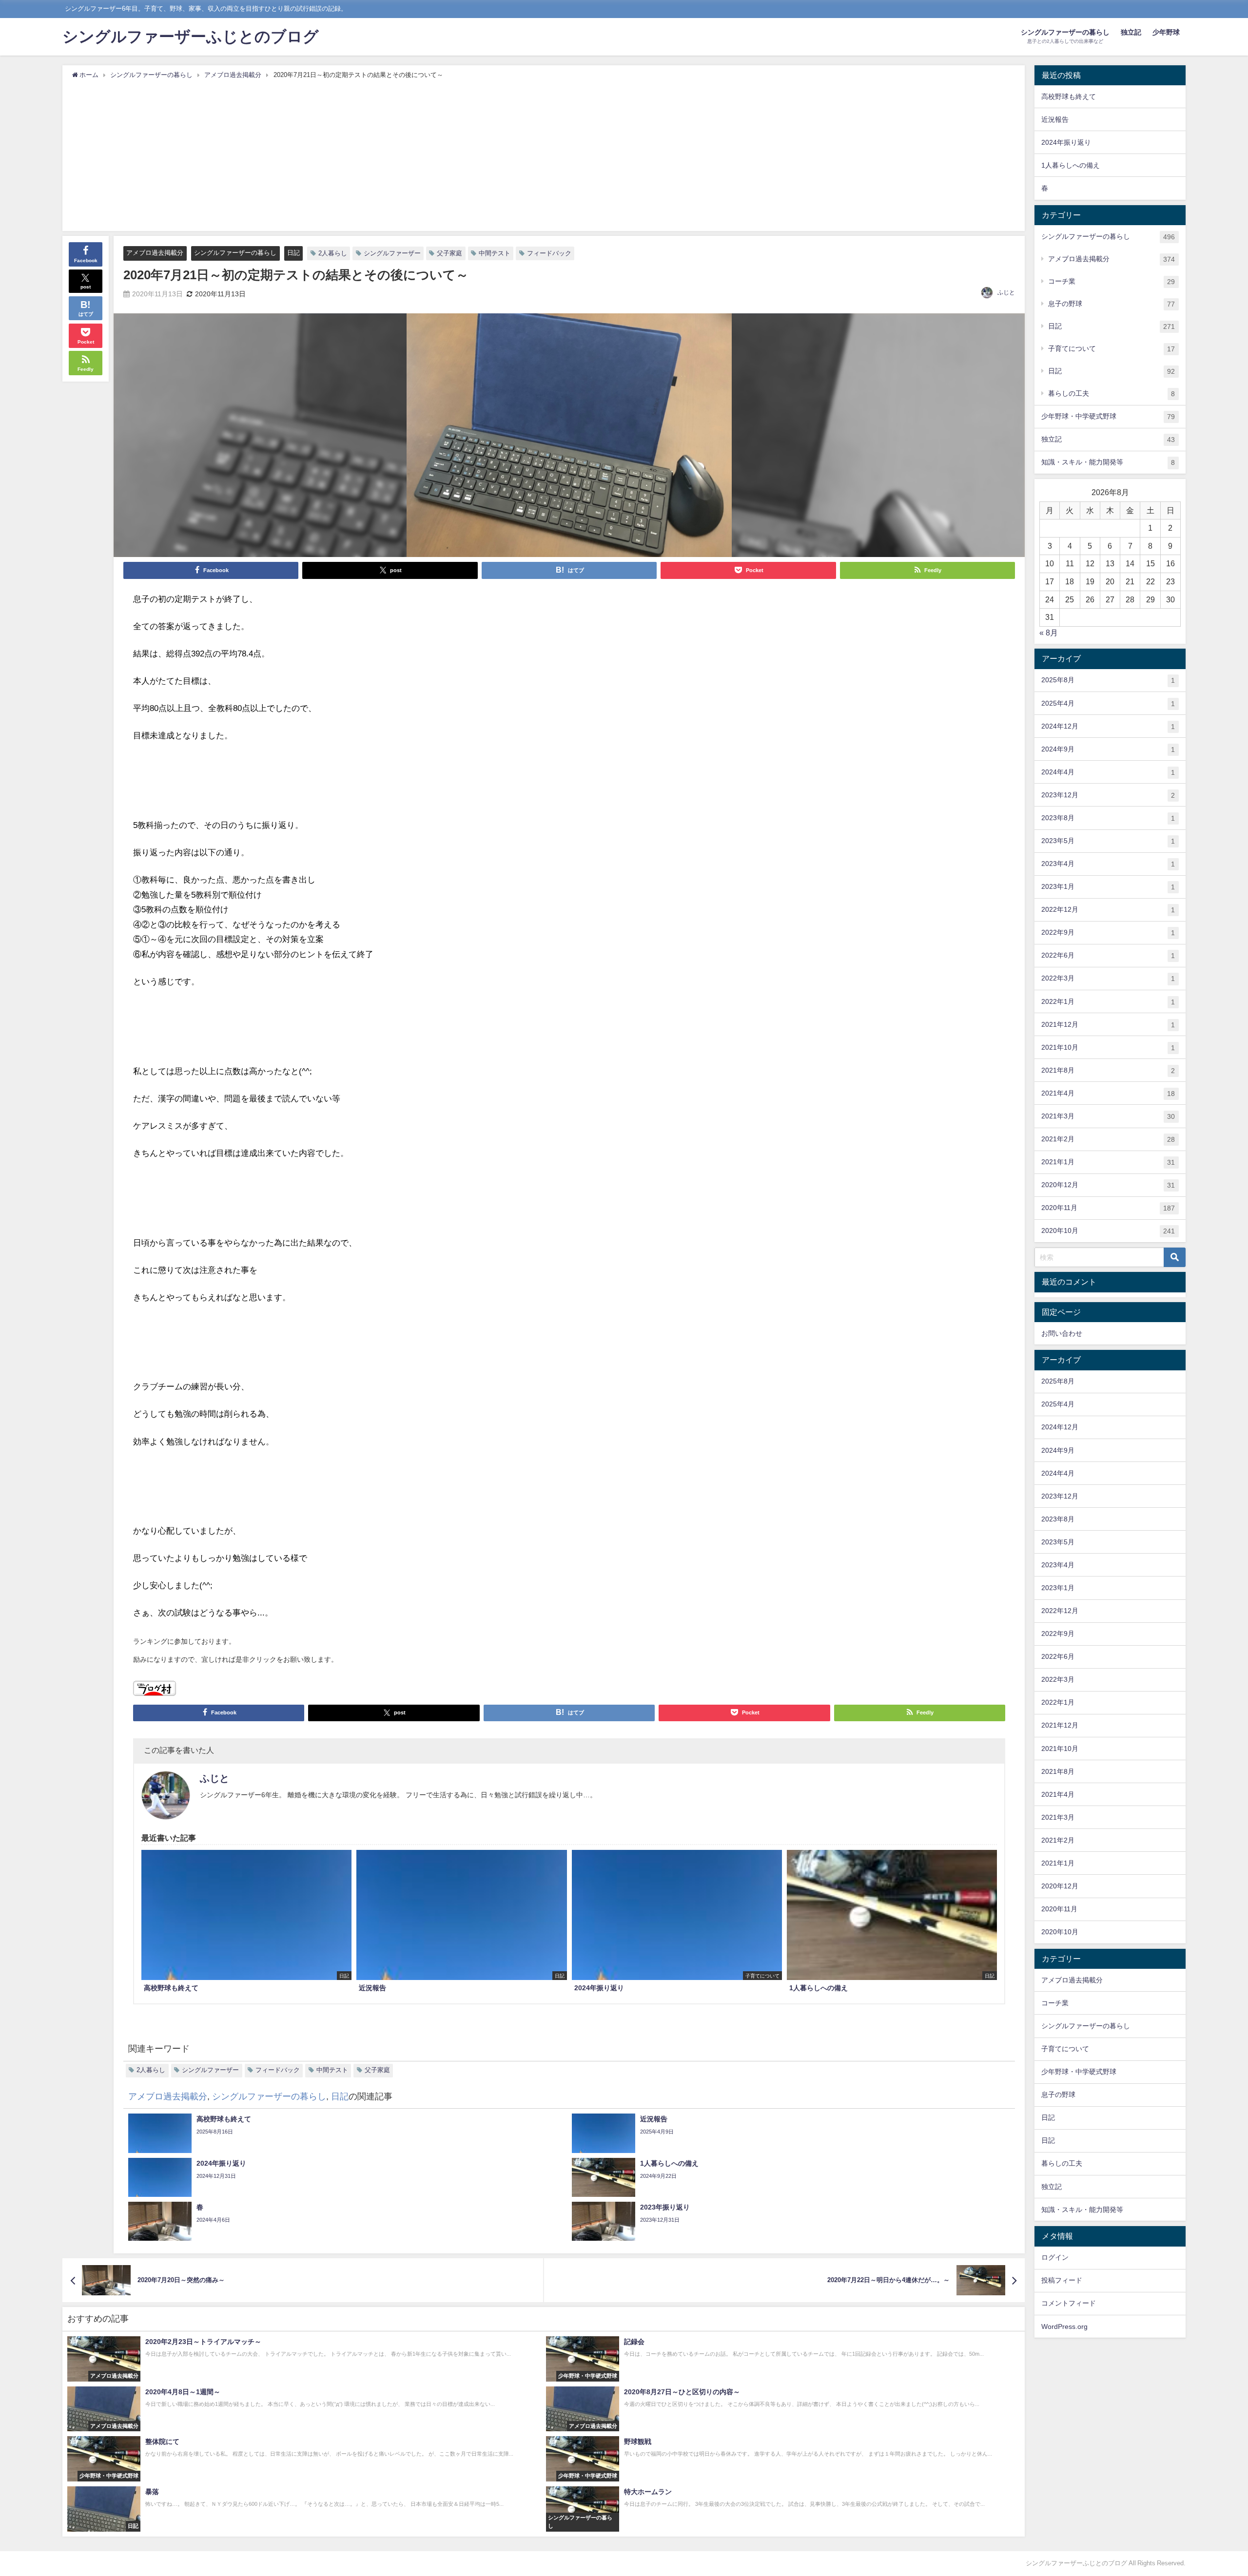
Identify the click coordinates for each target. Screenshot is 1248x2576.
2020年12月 (1108, 1185)
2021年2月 (1108, 1139)
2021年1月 (1108, 1162)
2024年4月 (1108, 772)
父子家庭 (449, 253)
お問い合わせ (1062, 1333)
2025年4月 (1108, 703)
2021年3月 (1108, 1116)
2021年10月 (1108, 1048)
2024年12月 (1108, 726)
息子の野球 (1111, 304)
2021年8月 (1108, 1070)
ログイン (1055, 2257)
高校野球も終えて (1069, 96)
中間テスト (495, 253)
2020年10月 (1108, 1231)
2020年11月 (1108, 1208)
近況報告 (1055, 119)
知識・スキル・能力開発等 (1108, 462)
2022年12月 (1108, 910)
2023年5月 (1108, 841)
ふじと (1006, 292)
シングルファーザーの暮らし (235, 253)
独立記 (1131, 32)
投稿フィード (1062, 2280)
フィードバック (549, 253)
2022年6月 (1108, 955)
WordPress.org (1064, 2326)
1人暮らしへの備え (1071, 165)
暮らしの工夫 (1111, 394)
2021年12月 (1108, 1025)
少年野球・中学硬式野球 (1108, 416)
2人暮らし (333, 253)
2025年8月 (1108, 680)
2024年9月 (1108, 749)
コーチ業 (1111, 281)
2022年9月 (1108, 932)
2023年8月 (1108, 818)
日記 (293, 253)
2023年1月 (1108, 887)
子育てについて (1111, 349)
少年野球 (1166, 32)
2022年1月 (1108, 1002)
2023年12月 (1108, 795)
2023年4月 (1108, 864)
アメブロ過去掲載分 (155, 253)
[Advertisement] (544, 153)
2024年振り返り (1066, 142)
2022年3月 (1108, 978)
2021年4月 (1108, 1093)
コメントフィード (1069, 2303)
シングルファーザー (392, 253)
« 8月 (1049, 633)
